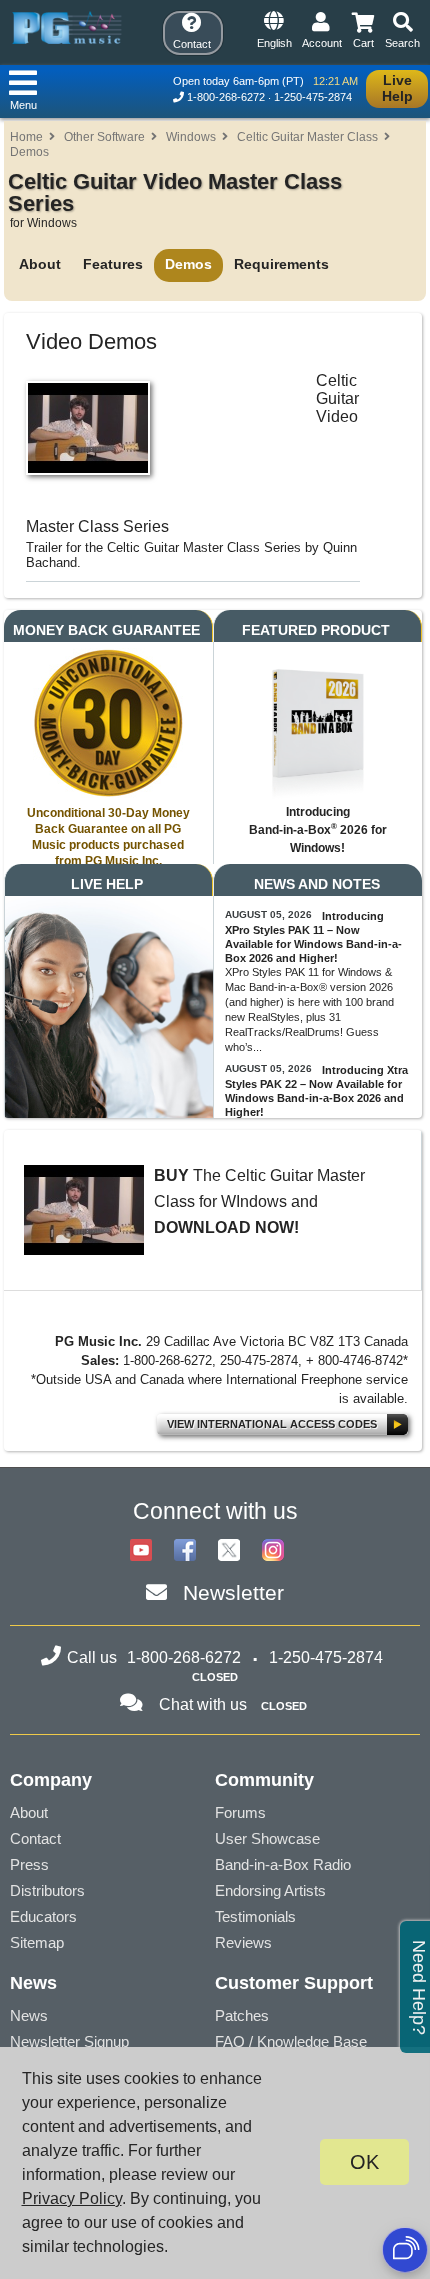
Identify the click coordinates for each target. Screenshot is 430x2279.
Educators (43, 1916)
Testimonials (255, 1916)
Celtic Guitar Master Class (307, 137)
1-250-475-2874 (313, 97)
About (40, 264)
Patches (242, 2015)
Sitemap (37, 1942)
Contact (35, 1838)
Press (29, 1864)
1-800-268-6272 (226, 97)
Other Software (104, 137)
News (29, 2015)
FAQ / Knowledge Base (291, 2041)
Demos (29, 152)
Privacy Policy (72, 2198)
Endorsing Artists (270, 1890)
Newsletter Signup (69, 2041)
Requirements (281, 264)
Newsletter (233, 1592)
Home (26, 137)
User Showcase (267, 1838)
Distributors (47, 1890)
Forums (240, 1812)
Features (113, 264)
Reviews (243, 1942)
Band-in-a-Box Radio (283, 1864)
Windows (191, 137)
